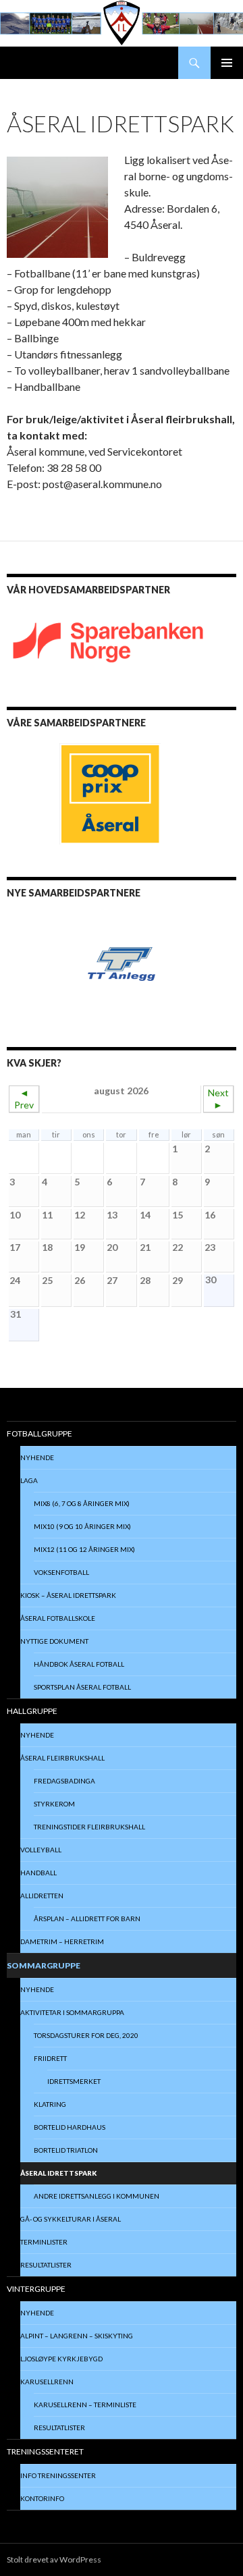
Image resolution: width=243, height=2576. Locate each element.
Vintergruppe (36, 2289)
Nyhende (37, 1457)
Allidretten (42, 1896)
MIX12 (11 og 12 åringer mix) (84, 1549)
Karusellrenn (47, 2382)
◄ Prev (24, 1099)
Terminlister (44, 2242)
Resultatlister (46, 2265)
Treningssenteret (45, 2451)
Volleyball (41, 1850)
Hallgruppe (32, 1711)
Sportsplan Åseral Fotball (82, 1687)
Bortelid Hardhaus (70, 2127)
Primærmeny (227, 63)
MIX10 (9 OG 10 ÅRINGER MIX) (82, 1526)
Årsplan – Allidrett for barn (87, 1918)
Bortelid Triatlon (66, 2150)
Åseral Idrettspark (58, 2173)
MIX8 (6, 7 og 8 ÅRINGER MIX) (82, 1503)
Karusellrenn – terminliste (85, 2405)
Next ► (218, 1099)
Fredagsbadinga (64, 1781)
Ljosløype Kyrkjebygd (61, 2359)
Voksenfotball (61, 1572)
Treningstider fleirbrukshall (89, 1827)
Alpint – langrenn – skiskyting (77, 2336)
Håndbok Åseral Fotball (79, 1664)
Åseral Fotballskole (58, 1618)
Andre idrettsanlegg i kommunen (97, 2196)
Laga (29, 1480)
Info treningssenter (58, 2475)
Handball (38, 1873)
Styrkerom (54, 1804)
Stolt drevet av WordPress (54, 2559)
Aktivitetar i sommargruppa (72, 2012)
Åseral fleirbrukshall (62, 1758)
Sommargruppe (44, 1965)
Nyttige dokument (54, 1641)
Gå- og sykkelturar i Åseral (71, 2219)
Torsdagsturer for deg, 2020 (86, 2035)
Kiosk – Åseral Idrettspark (68, 1595)
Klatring (50, 2104)
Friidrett (50, 2058)
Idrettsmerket (74, 2081)
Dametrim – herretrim (62, 1941)
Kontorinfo (42, 2498)
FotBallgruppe (39, 1433)
